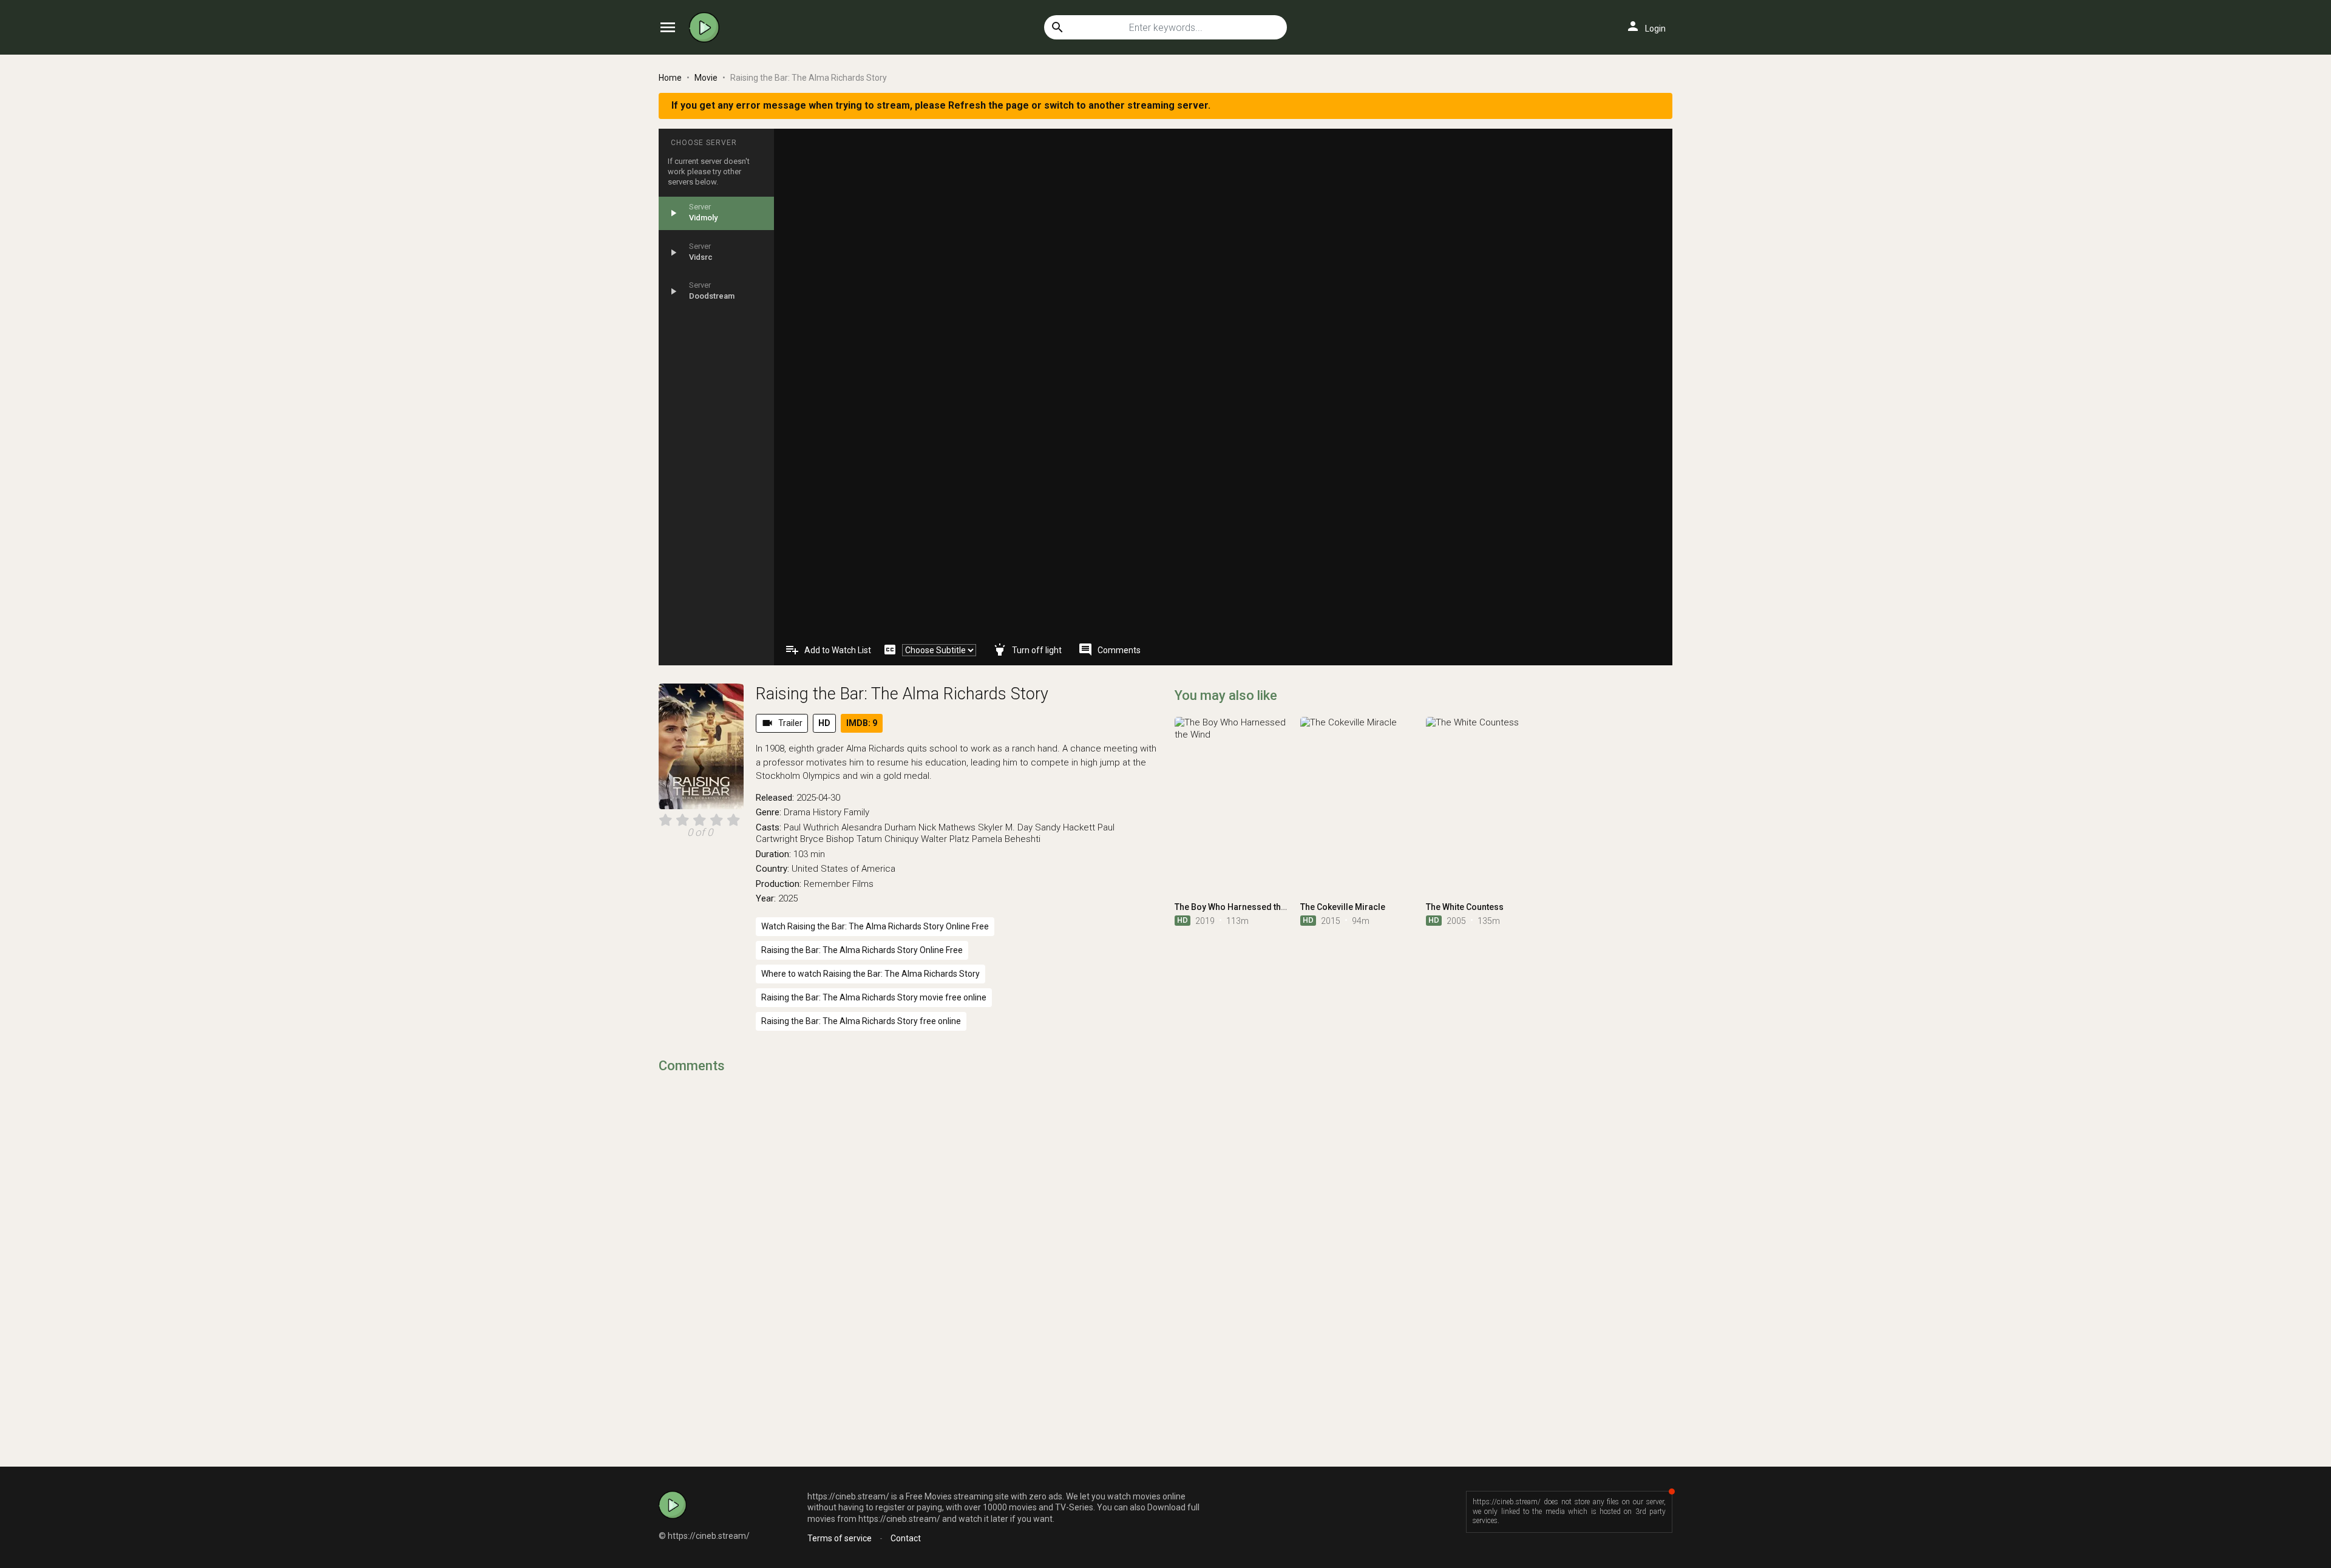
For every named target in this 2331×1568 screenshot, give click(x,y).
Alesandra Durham (879, 827)
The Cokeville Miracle (1343, 907)
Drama (797, 812)
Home (670, 78)
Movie (706, 78)
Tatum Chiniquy (887, 839)
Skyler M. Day (1005, 827)
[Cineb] (707, 27)
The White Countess (1465, 907)
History (827, 812)
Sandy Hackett (1065, 827)
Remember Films (839, 884)
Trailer (782, 723)
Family (857, 812)
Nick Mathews (947, 827)
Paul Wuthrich (811, 827)
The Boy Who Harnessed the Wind (1241, 907)
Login (1646, 26)
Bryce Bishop (827, 839)
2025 (788, 898)
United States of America (843, 869)
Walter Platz (945, 839)
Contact (906, 1538)
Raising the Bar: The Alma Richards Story (902, 694)
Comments (1109, 650)
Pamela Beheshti (1006, 839)
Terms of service (840, 1538)
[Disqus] (908, 1239)
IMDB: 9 (862, 723)
